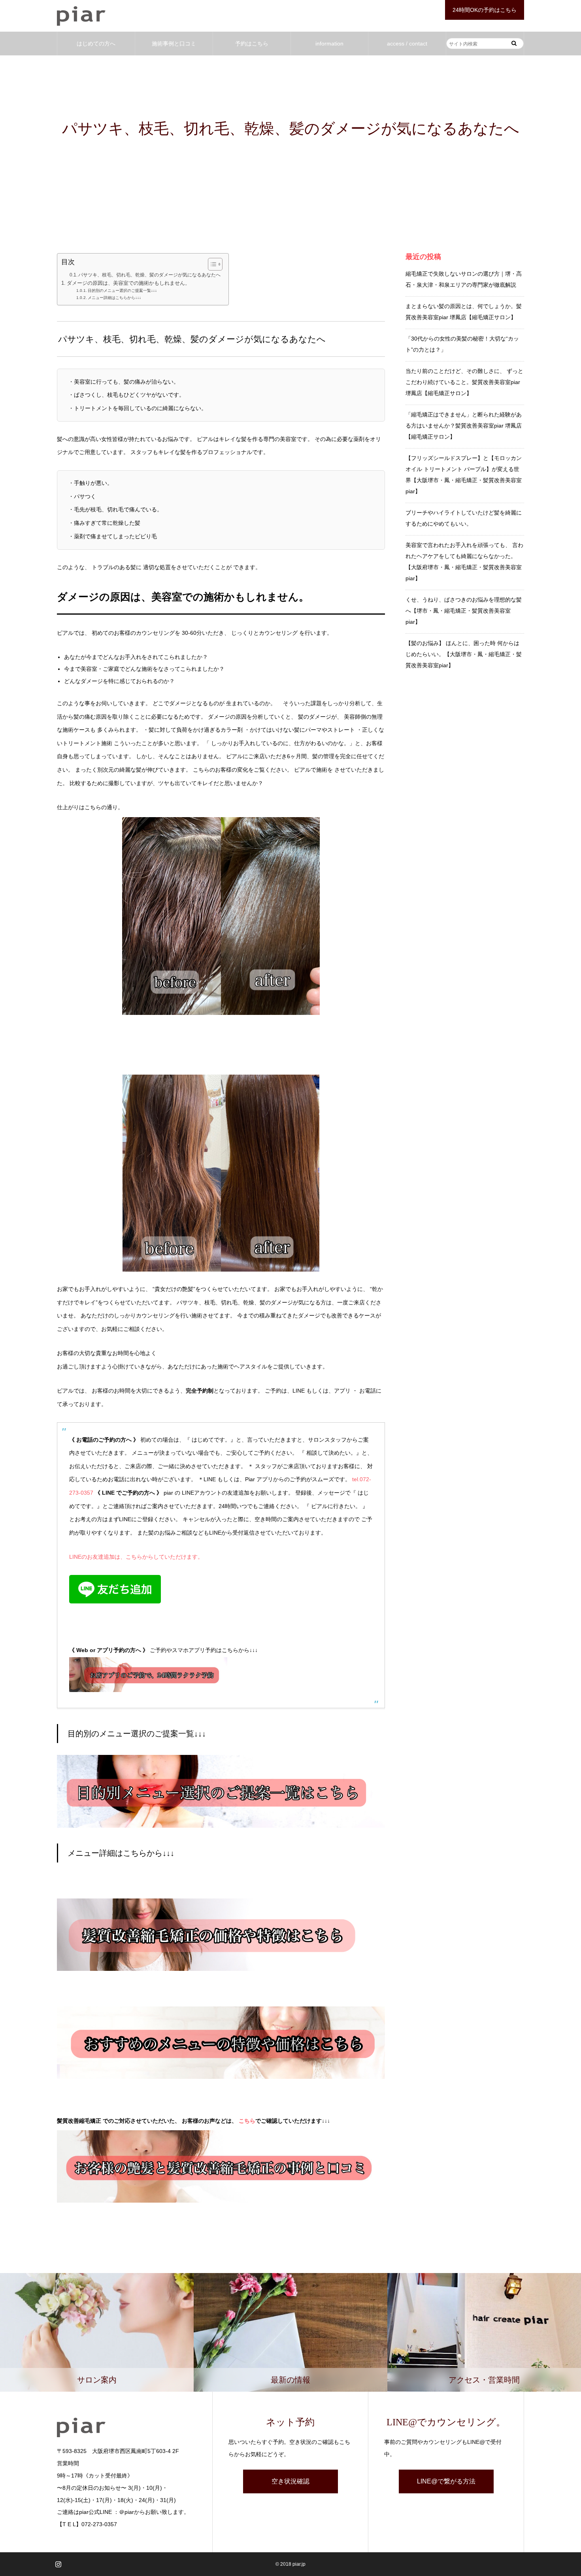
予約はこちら (252, 44)
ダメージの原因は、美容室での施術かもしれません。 (128, 283)
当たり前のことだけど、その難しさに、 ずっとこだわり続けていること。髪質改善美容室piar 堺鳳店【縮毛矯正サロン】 (464, 382)
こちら (247, 2121)
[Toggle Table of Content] (211, 264)
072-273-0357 (99, 2524)
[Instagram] (58, 2564)
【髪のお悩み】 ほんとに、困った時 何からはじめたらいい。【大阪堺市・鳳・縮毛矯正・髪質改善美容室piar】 (464, 654)
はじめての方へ (96, 44)
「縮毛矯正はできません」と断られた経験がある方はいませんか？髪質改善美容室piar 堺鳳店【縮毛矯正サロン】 (464, 426)
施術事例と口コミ (174, 44)
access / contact (407, 44)
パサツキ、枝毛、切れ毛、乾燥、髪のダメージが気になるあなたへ (149, 275)
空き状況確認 (290, 2481)
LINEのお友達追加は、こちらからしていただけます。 (136, 1557)
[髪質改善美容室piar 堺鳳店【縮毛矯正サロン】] (81, 16)
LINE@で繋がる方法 (446, 2481)
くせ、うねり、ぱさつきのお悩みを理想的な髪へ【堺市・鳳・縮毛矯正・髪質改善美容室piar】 (464, 611)
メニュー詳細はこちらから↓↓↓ (118, 298)
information (329, 44)
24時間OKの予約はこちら (485, 10)
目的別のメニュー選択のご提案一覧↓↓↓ (126, 291)
